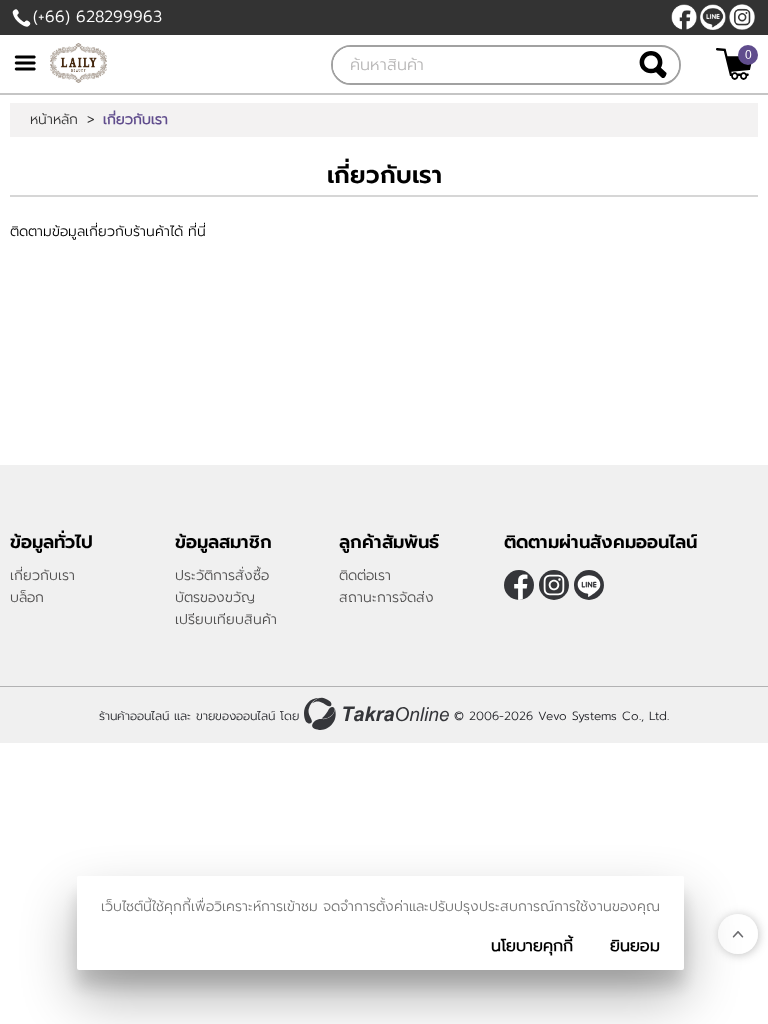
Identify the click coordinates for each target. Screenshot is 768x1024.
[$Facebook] (684, 17)
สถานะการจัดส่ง (386, 597)
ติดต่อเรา (365, 575)
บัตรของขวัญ (215, 597)
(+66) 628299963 (97, 17)
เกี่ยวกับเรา (42, 575)
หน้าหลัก (54, 120)
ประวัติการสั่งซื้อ (222, 575)
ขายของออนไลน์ (235, 716)
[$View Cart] (734, 64)
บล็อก (27, 597)
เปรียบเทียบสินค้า (226, 619)
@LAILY (713, 17)
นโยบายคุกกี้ (532, 946)
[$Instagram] (742, 17)
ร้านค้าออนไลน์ (134, 716)
